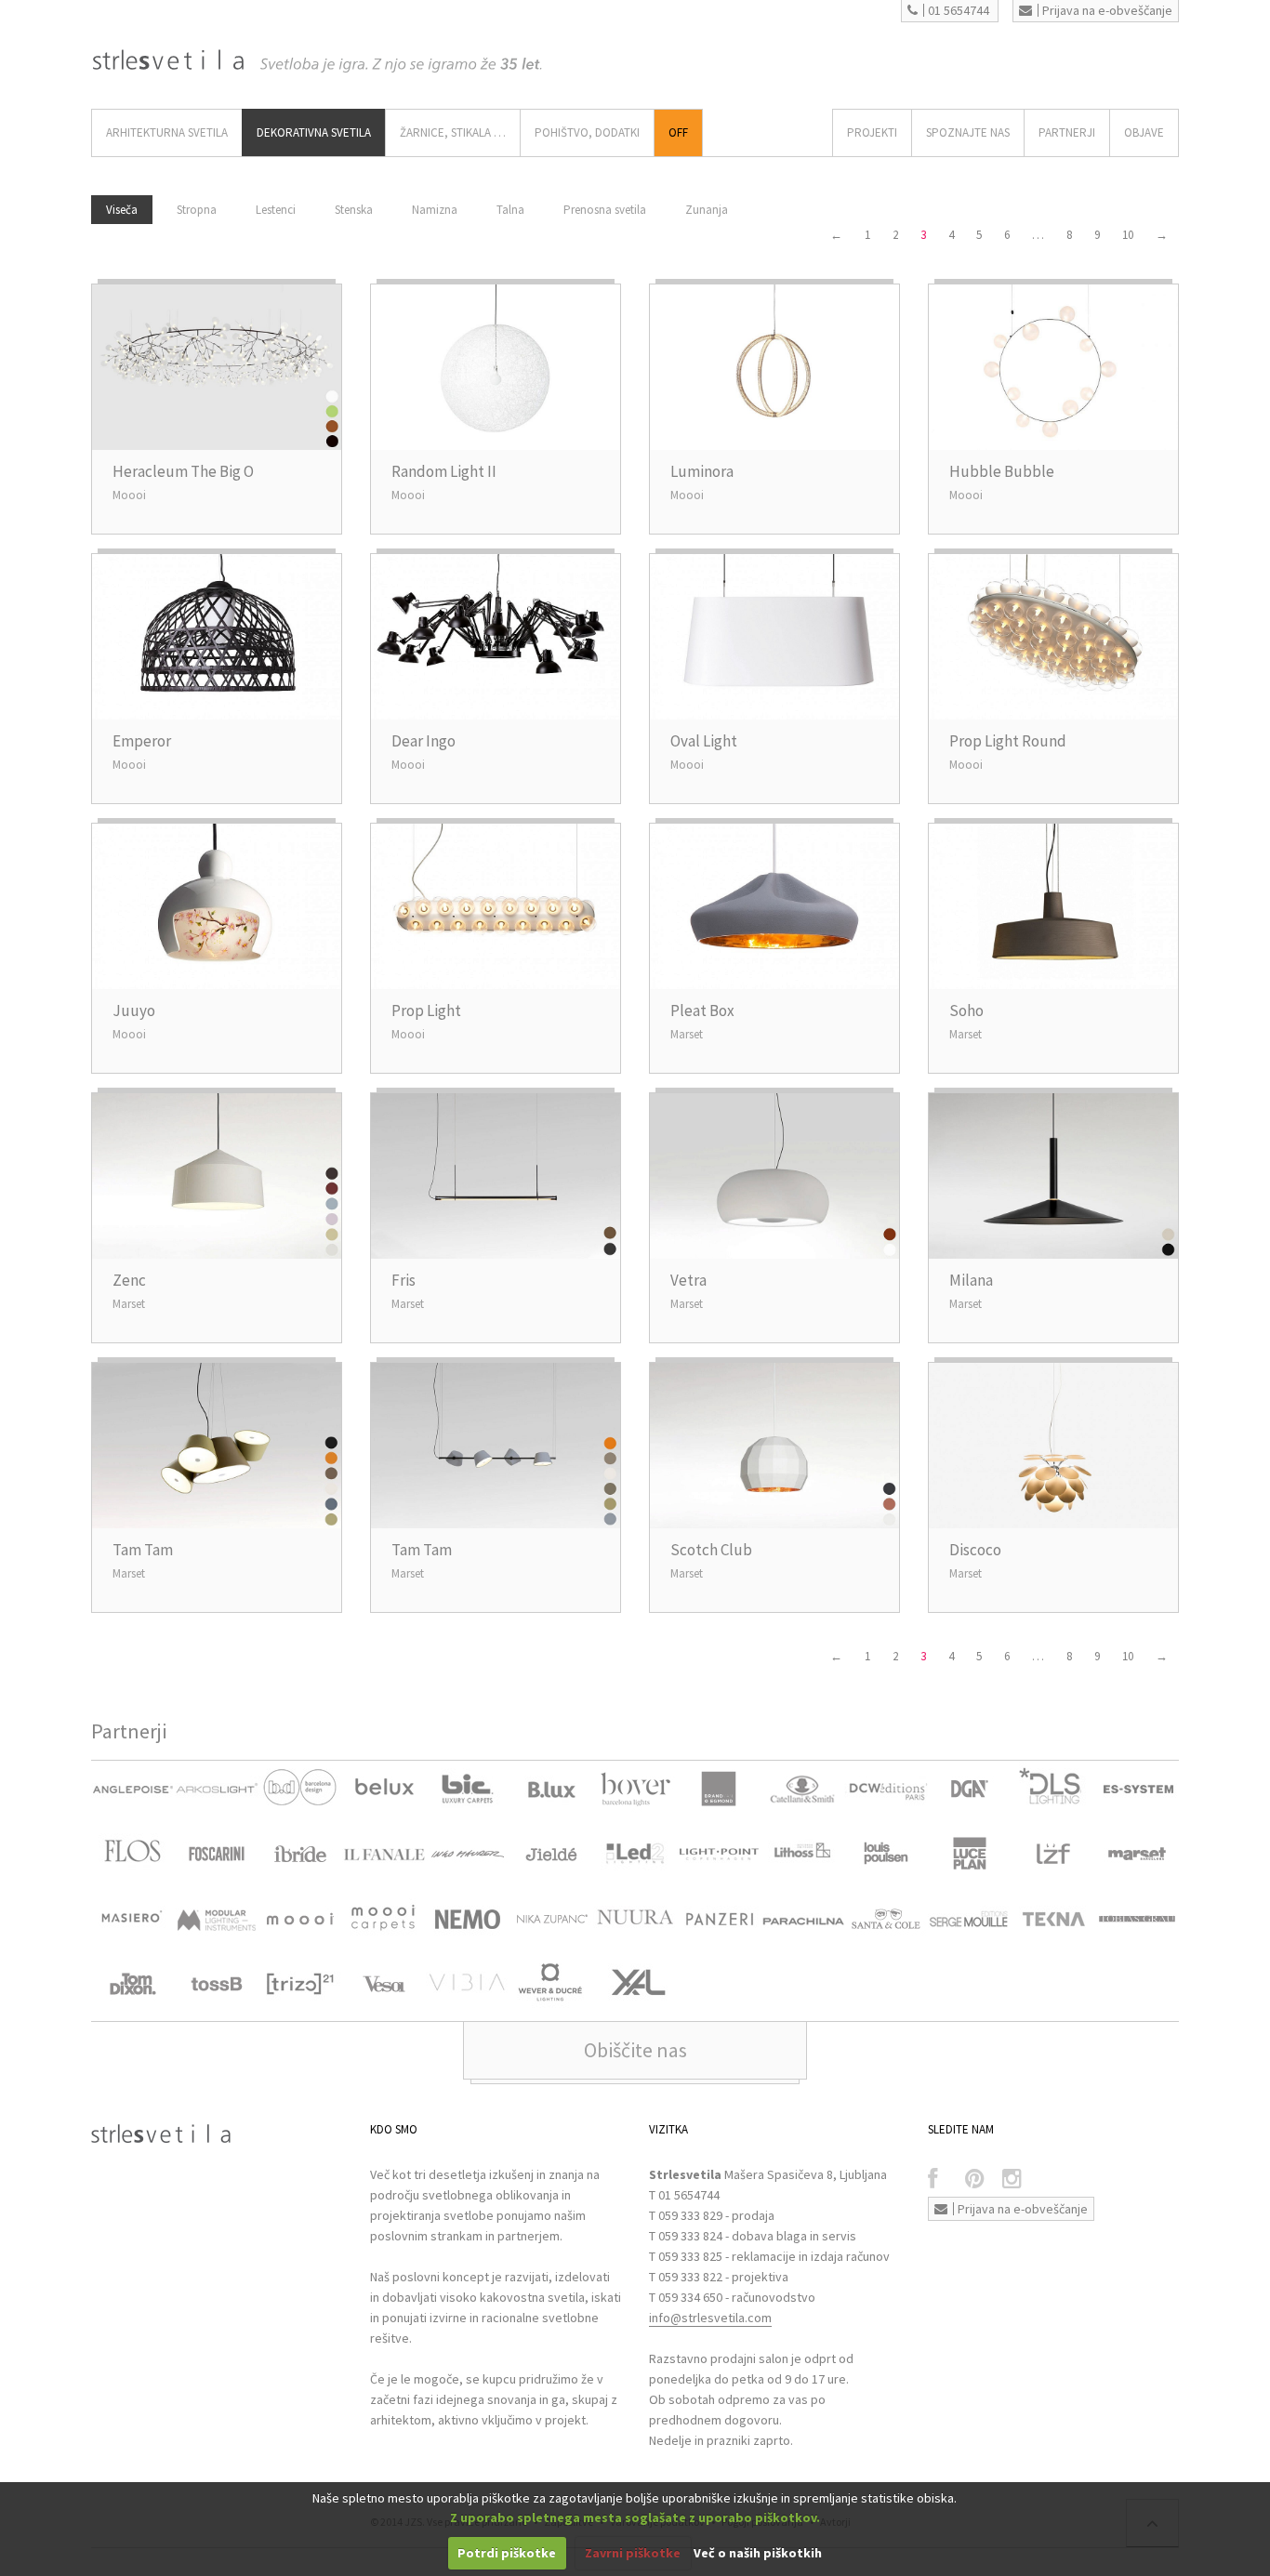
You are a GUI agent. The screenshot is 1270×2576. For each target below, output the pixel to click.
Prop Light (426, 1011)
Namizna (435, 210)
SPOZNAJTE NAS (968, 132)
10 (1128, 235)
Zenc (129, 1280)
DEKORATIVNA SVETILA (314, 132)
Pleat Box (702, 1011)
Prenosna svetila (605, 210)
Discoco (975, 1550)
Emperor (142, 741)
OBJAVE (1144, 132)
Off (678, 132)
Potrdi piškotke (507, 2553)
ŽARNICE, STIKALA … (453, 132)
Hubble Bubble (1002, 471)
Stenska (354, 210)
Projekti (872, 132)
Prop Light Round (1008, 741)
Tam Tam (143, 1550)
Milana (971, 1280)
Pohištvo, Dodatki (587, 132)
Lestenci (276, 210)
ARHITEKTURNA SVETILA (167, 132)
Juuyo (134, 1011)
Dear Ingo (423, 741)
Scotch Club (711, 1550)
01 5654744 (959, 10)
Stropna (197, 210)
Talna (510, 210)
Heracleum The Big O (183, 471)
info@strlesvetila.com (710, 2318)
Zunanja (707, 210)
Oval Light (704, 741)
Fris (403, 1280)
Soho (966, 1011)
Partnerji (1067, 132)
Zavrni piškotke (633, 2553)
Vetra (688, 1280)
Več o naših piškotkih (758, 2553)
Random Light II (444, 471)
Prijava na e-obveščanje (1107, 10)
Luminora (702, 471)
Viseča (122, 210)
